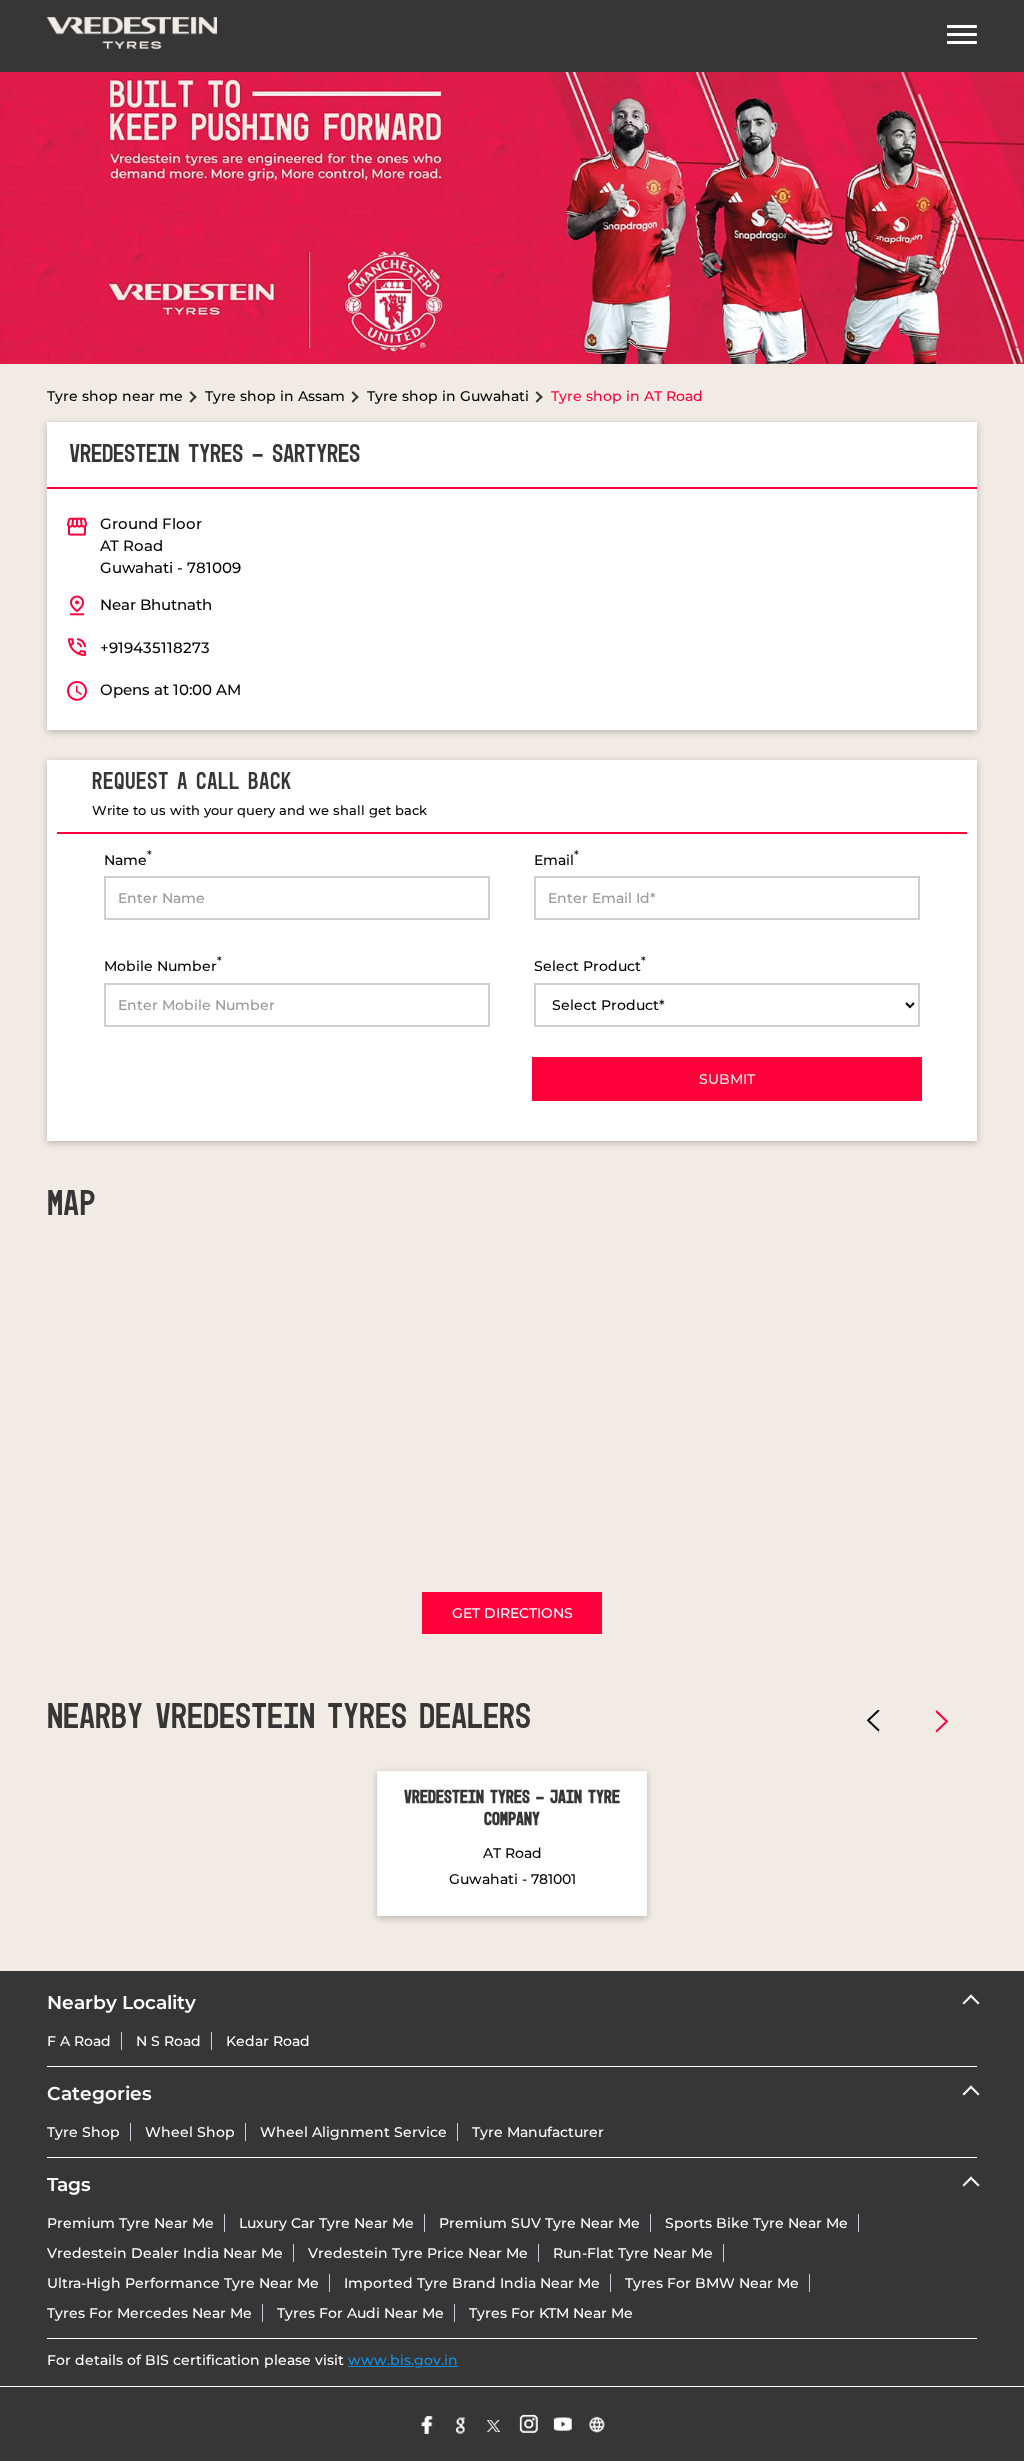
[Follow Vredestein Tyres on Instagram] (529, 2424)
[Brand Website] (597, 2424)
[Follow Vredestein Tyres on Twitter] (495, 2424)
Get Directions (512, 1613)
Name (128, 858)
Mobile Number (163, 964)
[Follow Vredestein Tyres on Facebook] (427, 2424)
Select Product (590, 964)
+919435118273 (155, 647)
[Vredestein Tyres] (132, 36)
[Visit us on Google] (461, 2424)
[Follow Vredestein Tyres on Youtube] (563, 2424)
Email (556, 858)
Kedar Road (268, 2041)
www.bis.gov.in (403, 2360)
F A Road (79, 2041)
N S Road (168, 2041)
